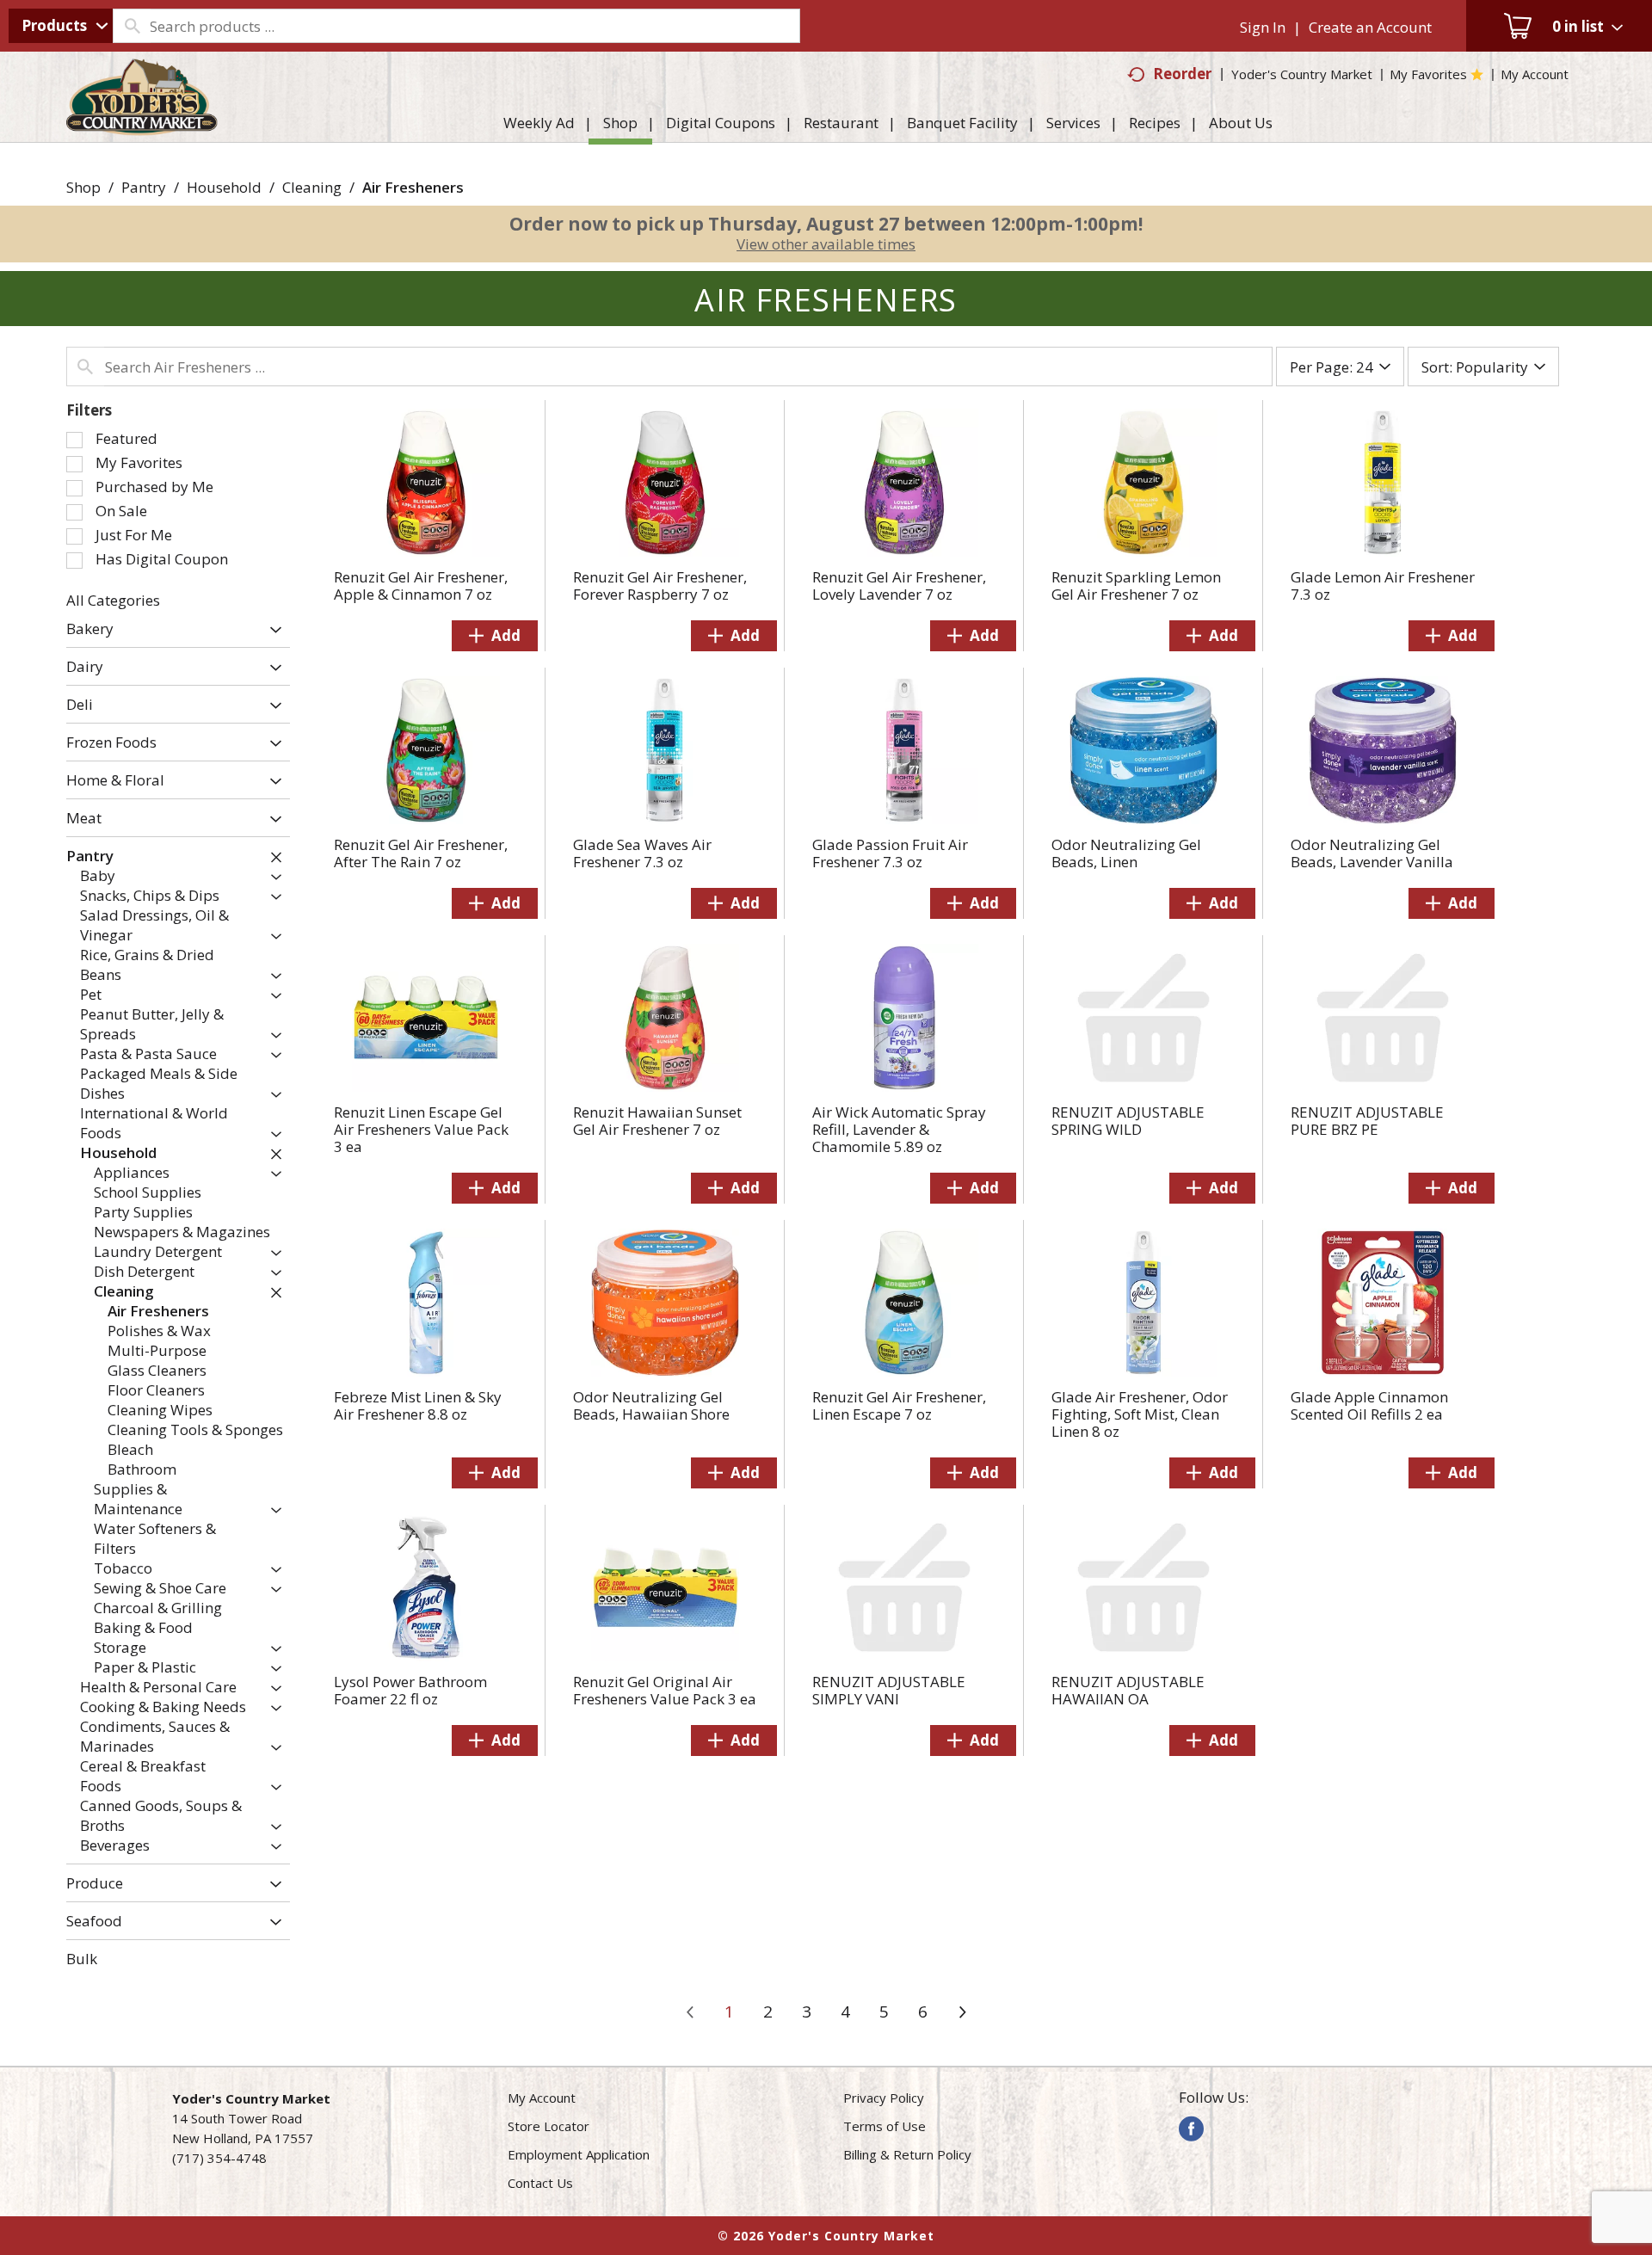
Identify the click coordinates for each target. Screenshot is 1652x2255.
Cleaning (312, 187)
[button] (271, 630)
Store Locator (549, 2126)
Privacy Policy (884, 2098)
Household (224, 187)
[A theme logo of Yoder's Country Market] (142, 127)
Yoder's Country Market (1302, 74)
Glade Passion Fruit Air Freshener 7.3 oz (890, 853)
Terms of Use (885, 2126)
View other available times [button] (826, 244)
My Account (542, 2098)
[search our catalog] (132, 26)
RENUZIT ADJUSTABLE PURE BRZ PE (1367, 1121)
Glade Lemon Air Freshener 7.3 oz (1383, 585)
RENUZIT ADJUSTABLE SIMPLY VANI (889, 1690)
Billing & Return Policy (907, 2154)
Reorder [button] (1182, 74)
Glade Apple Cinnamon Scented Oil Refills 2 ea (1369, 1405)
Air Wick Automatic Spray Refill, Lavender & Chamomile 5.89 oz (899, 1129)
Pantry (144, 187)
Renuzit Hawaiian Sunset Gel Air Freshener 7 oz (657, 1121)
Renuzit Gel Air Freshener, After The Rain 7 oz (421, 853)
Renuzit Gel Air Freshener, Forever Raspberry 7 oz (660, 585)
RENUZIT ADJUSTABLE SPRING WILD (1128, 1121)
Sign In (1263, 27)
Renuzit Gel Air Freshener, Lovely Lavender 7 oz (899, 585)
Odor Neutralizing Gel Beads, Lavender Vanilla (1372, 853)
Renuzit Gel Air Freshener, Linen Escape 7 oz (899, 1405)
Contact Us (540, 2183)
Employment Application (579, 2154)
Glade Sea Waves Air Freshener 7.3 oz (642, 853)
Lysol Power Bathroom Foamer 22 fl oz (410, 1690)
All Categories (113, 600)
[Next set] (962, 2012)
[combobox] (61, 26)
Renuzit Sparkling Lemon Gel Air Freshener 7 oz (1136, 585)
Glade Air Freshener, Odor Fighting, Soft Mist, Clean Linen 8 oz (1140, 1414)
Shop (83, 187)
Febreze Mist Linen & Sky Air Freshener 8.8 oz (418, 1405)
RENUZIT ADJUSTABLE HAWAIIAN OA (1128, 1690)
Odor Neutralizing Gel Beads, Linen (1126, 853)
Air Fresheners (413, 187)
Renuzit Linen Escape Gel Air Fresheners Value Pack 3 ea (421, 1129)
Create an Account (1370, 27)
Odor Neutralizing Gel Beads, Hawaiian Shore (651, 1405)
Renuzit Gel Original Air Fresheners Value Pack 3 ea (665, 1690)
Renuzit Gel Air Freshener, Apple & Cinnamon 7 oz (421, 585)
